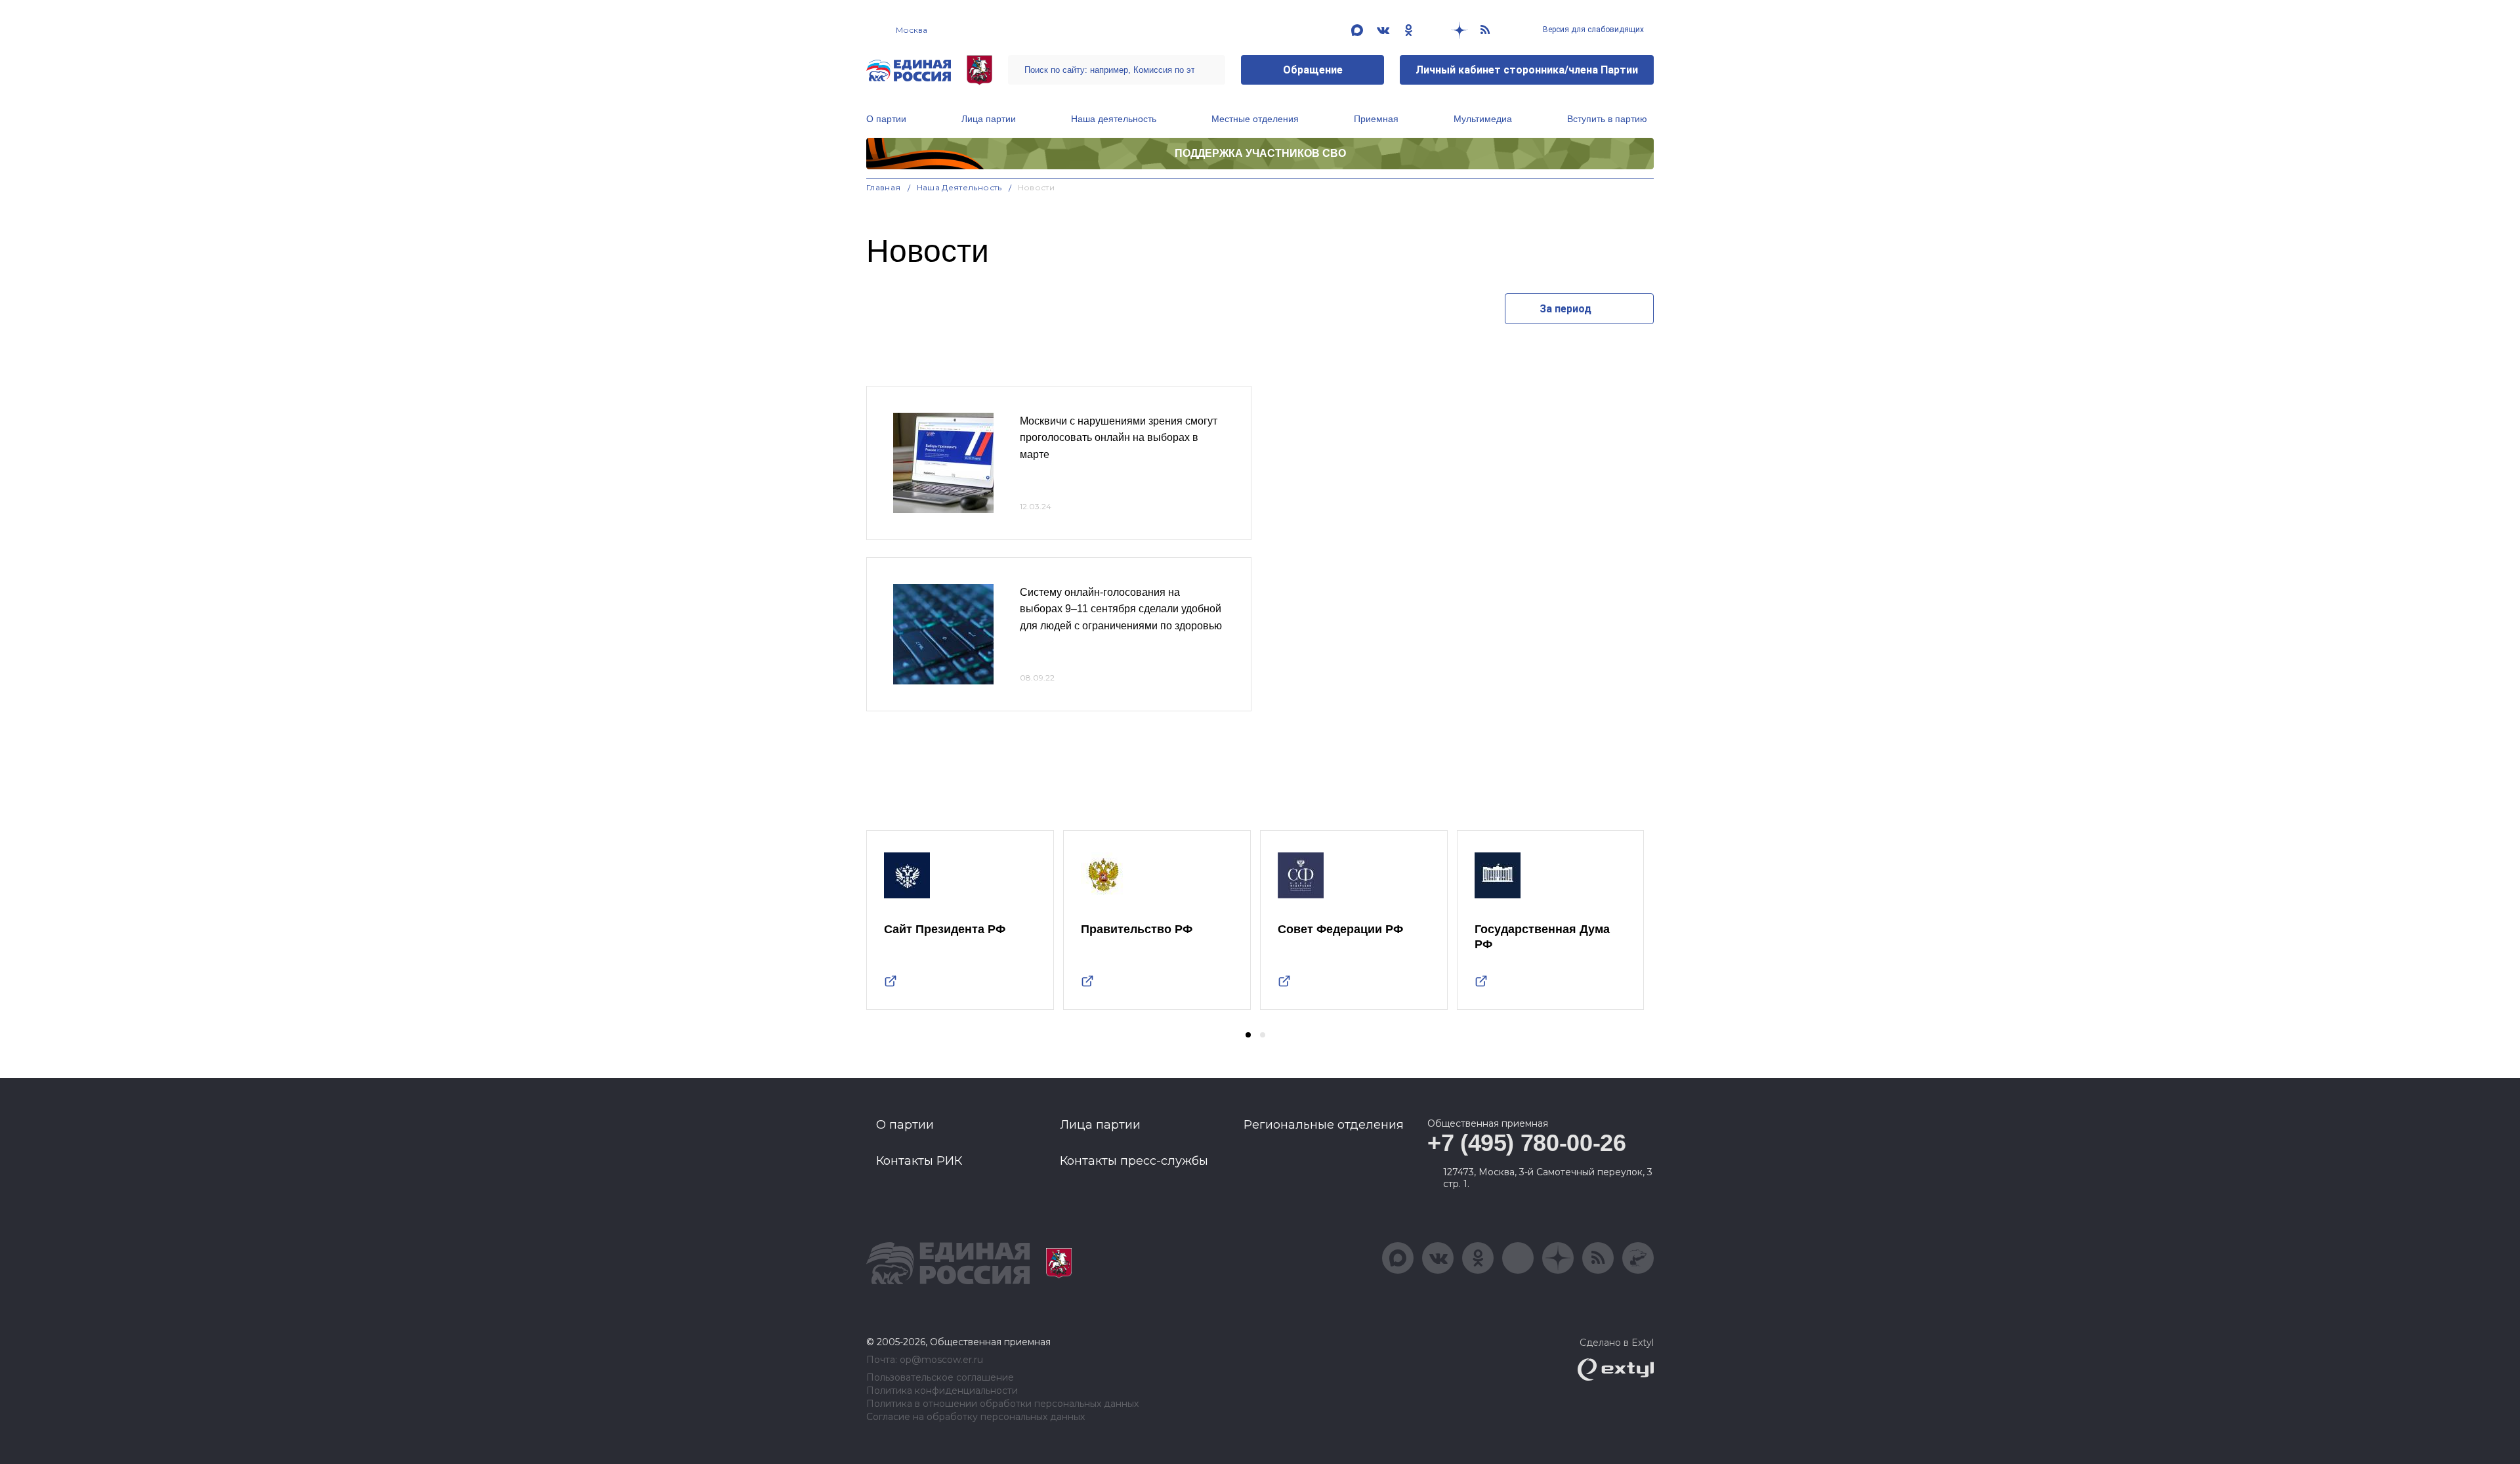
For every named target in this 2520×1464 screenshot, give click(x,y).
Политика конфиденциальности (942, 1391)
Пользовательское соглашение (940, 1378)
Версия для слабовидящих (1592, 30)
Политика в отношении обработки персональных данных (1002, 1404)
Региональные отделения (1324, 1125)
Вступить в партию (1607, 119)
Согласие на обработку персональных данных (976, 1417)
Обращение (1313, 70)
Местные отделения (1255, 119)
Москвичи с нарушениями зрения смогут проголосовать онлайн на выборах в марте (1119, 438)
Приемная (1376, 119)
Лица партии (989, 119)
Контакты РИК (919, 1161)
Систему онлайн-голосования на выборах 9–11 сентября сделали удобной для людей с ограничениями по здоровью (1121, 609)
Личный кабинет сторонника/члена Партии (1527, 70)
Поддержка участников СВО (1260, 153)
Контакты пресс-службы (1134, 1161)
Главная (884, 187)
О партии (886, 119)
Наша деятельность (1114, 119)
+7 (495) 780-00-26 (1527, 1143)
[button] (1248, 1035)
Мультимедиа (1483, 119)
